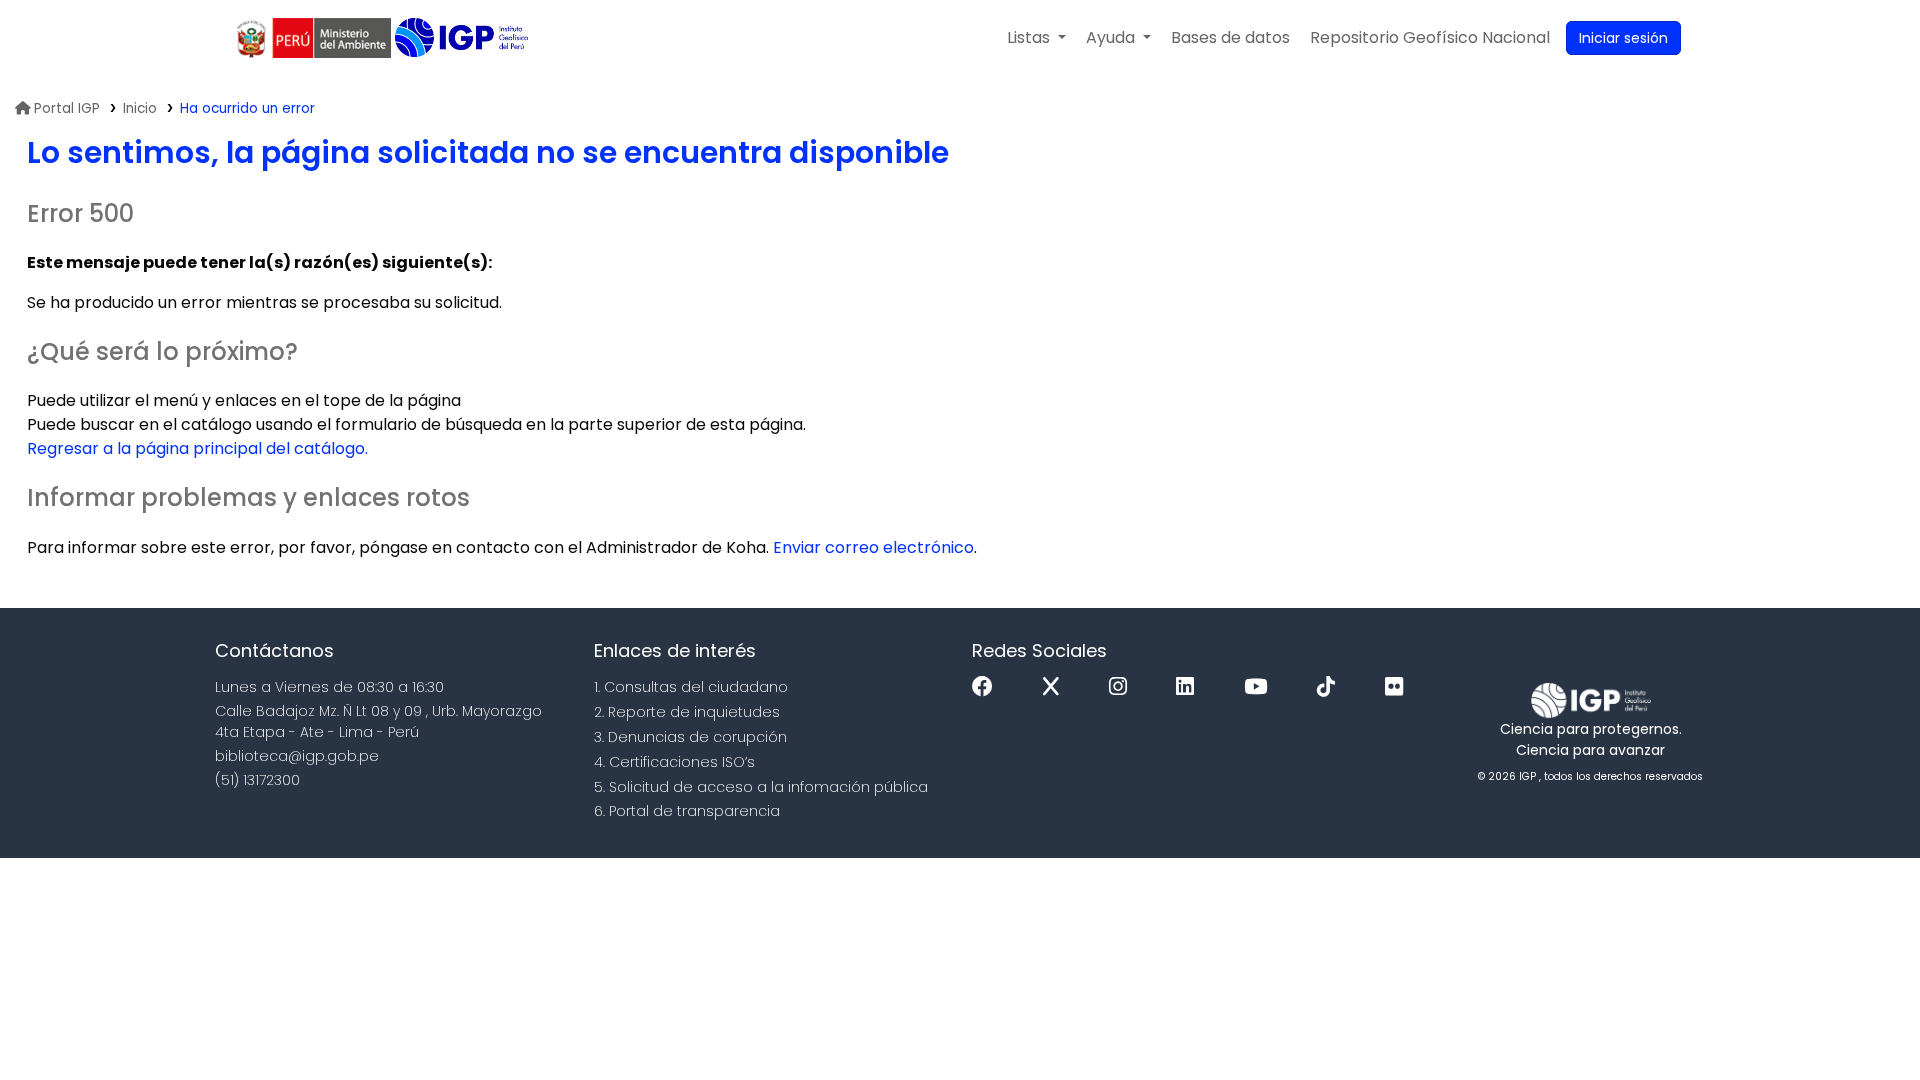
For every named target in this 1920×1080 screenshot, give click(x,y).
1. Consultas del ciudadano (691, 687)
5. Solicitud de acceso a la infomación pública (761, 787)
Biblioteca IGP (463, 38)
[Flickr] (1399, 687)
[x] (1056, 687)
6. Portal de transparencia (687, 811)
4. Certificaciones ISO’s (674, 762)
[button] (1036, 38)
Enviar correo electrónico (873, 547)
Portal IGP (67, 108)
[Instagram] (1123, 687)
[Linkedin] (1190, 687)
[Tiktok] (1331, 687)
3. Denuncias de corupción (690, 737)
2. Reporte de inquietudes (687, 712)
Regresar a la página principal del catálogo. (197, 448)
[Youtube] (1260, 687)
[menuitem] (1430, 38)
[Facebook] (987, 687)
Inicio (140, 108)
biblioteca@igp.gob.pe (297, 756)
